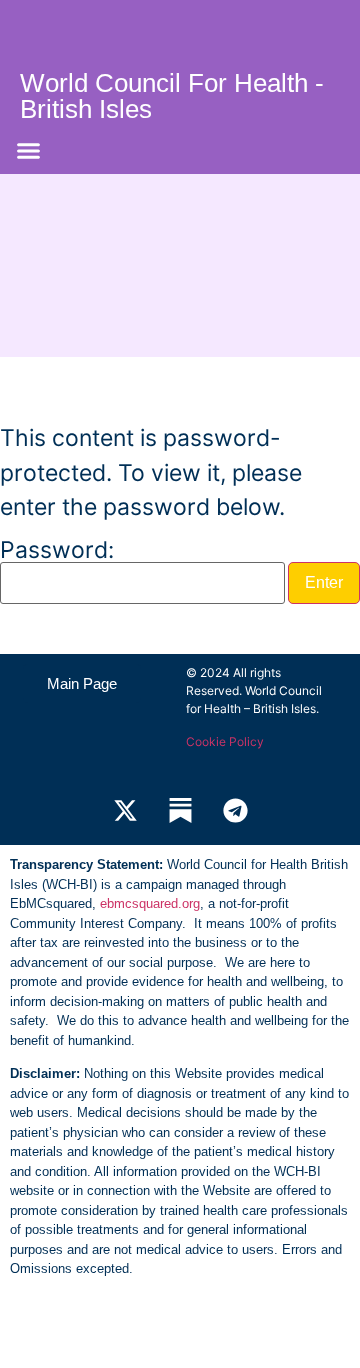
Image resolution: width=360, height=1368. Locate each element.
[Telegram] (235, 810)
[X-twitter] (125, 810)
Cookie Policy (225, 741)
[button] (29, 151)
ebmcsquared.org (150, 903)
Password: (57, 551)
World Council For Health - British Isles (172, 96)
